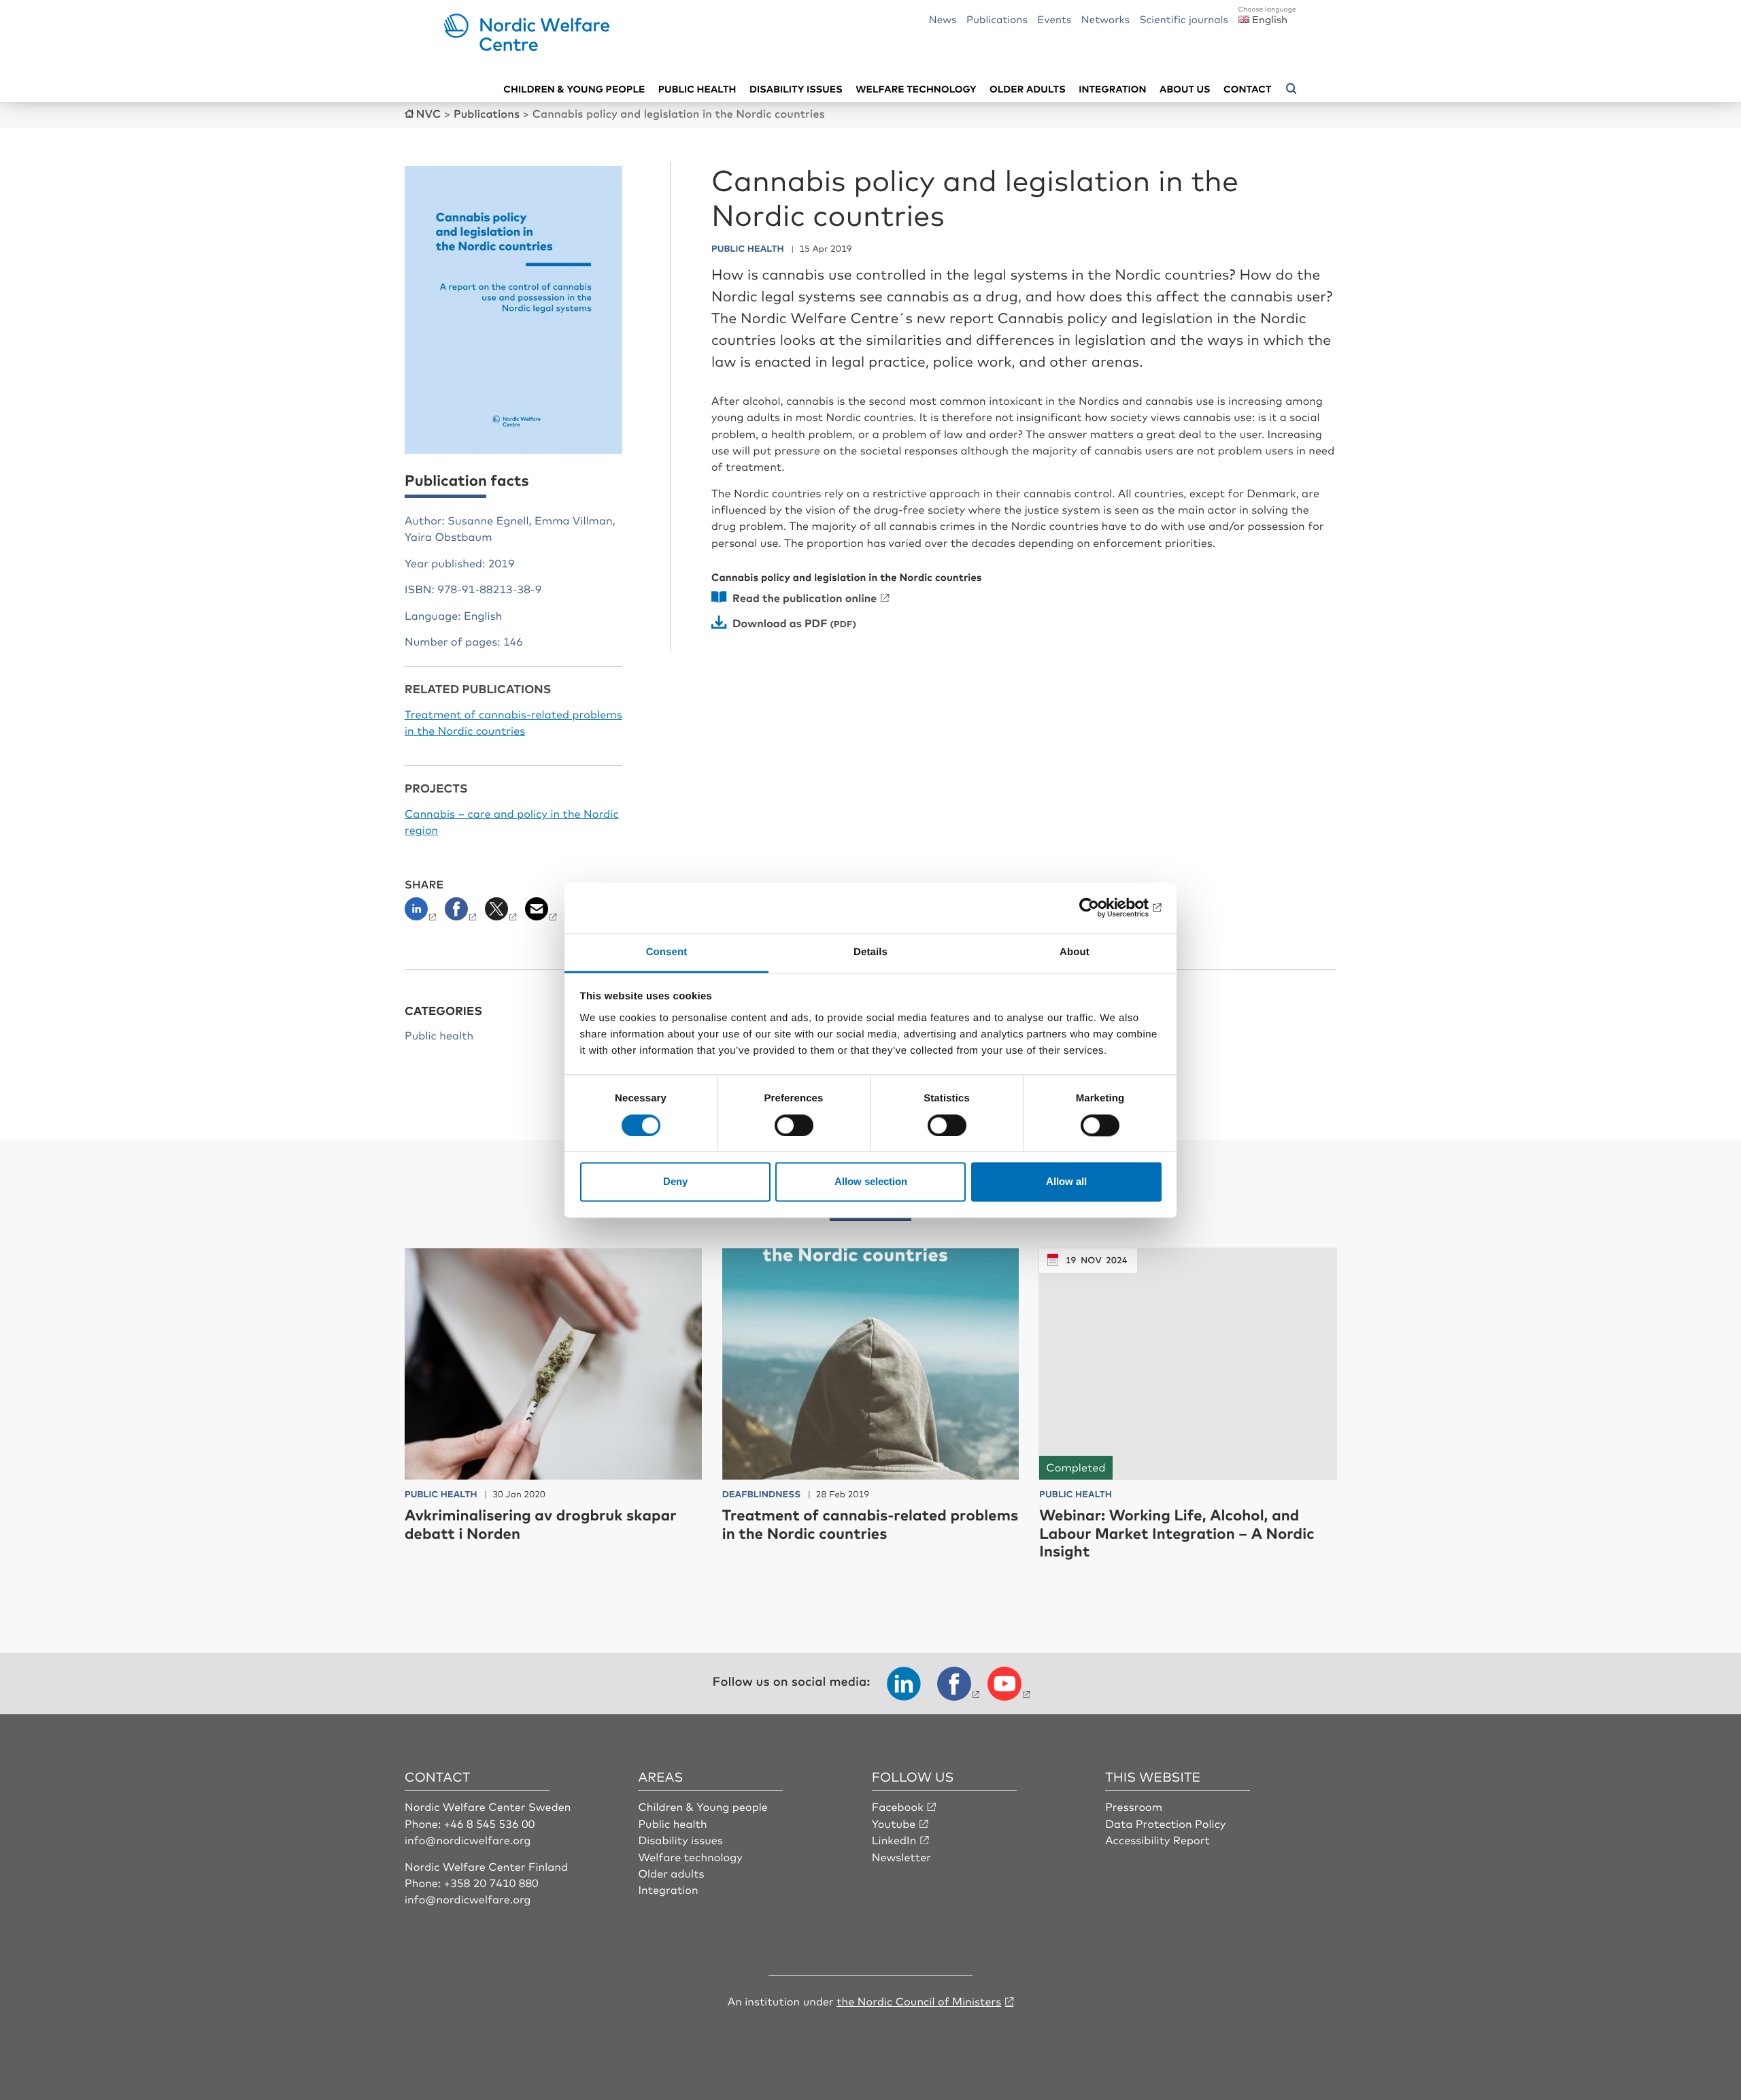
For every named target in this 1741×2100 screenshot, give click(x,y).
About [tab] (1075, 952)
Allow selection (871, 1182)
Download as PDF (780, 622)
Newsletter (901, 1856)
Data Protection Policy (1165, 1823)
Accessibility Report (1157, 1839)
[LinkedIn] (423, 913)
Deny (675, 1182)
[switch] (794, 1125)
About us (1185, 89)
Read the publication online (805, 597)
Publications (997, 19)
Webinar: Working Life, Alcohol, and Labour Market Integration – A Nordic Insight (1177, 1533)
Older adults (1028, 89)
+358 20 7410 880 (491, 1882)
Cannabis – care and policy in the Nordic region (512, 821)
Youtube (894, 1823)
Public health (697, 89)
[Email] (542, 913)
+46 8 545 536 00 (490, 1823)
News (943, 19)
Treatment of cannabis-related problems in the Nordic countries (513, 722)
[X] (502, 913)
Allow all (1066, 1182)
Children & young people (574, 89)
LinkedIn (894, 1839)
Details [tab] (870, 952)
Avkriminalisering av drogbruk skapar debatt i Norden (541, 1523)
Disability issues (796, 89)
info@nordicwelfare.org (468, 1839)
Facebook (898, 1806)
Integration (1113, 89)
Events (1054, 19)
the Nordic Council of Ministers (919, 2001)
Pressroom (1134, 1806)
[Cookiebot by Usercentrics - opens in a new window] (1102, 907)
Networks (1105, 19)
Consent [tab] (667, 952)
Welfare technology (916, 89)
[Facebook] (462, 913)
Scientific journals (1184, 19)
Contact (1247, 89)
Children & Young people (703, 1806)
